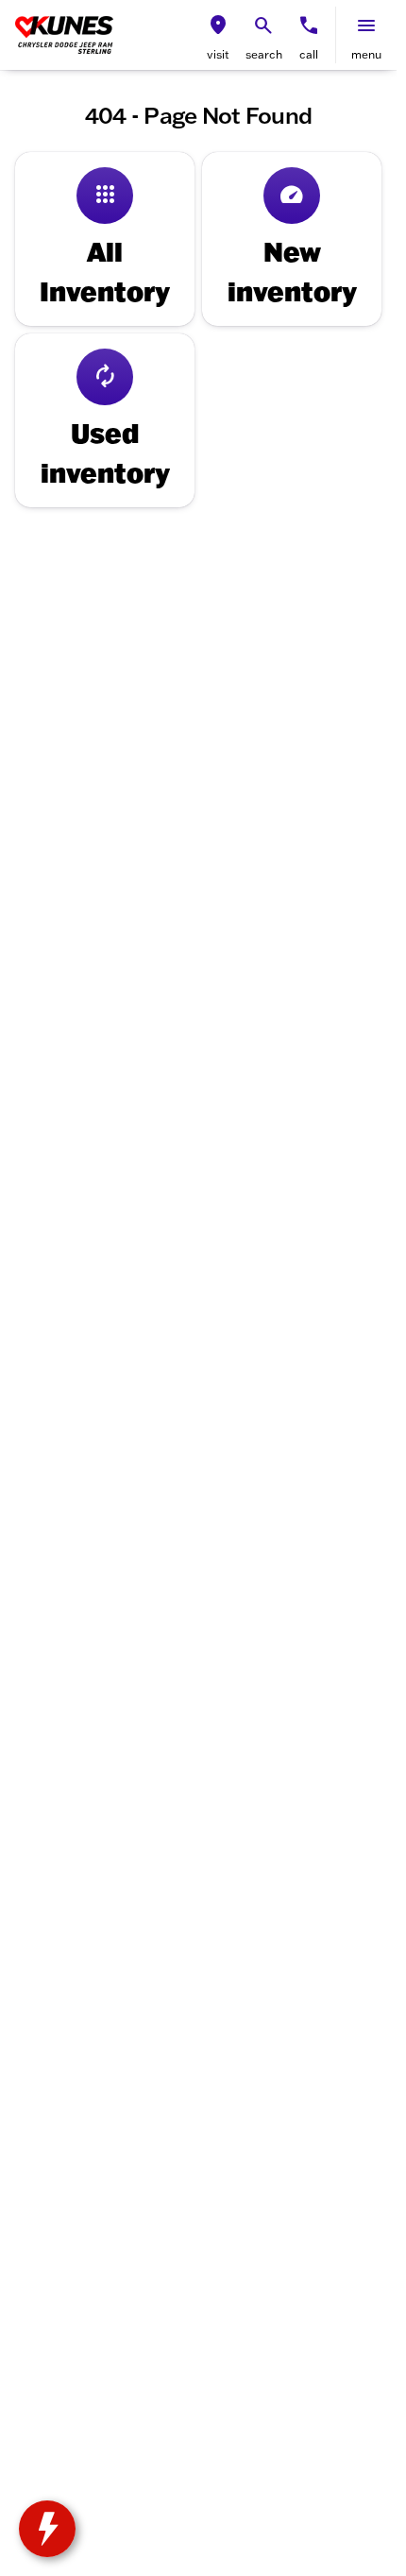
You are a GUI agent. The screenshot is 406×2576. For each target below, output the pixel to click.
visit (218, 54)
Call (309, 54)
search (264, 54)
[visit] (218, 26)
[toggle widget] (47, 2529)
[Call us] (309, 26)
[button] (218, 35)
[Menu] (366, 26)
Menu (366, 54)
